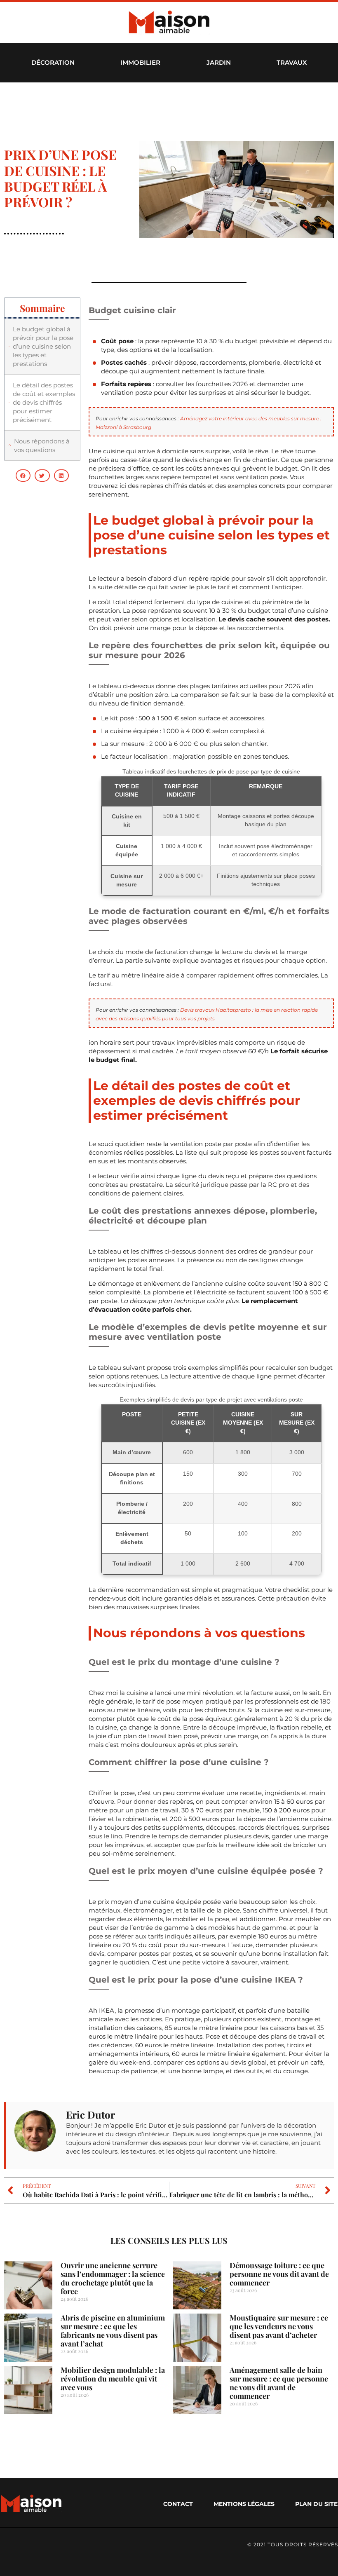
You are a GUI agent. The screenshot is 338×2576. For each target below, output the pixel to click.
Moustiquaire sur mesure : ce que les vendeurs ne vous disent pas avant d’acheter (279, 2326)
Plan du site (316, 2504)
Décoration (53, 62)
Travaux (292, 62)
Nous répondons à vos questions (42, 445)
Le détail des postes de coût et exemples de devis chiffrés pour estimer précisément (44, 402)
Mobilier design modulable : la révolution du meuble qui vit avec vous (113, 2379)
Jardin (219, 62)
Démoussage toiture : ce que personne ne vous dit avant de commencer (279, 2274)
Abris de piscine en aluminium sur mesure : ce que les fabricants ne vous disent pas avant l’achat (113, 2331)
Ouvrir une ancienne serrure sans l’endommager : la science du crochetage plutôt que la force (113, 2278)
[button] (23, 476)
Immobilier (140, 62)
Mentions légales (244, 2504)
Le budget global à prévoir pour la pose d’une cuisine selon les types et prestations (43, 346)
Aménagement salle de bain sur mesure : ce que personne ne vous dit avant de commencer (279, 2383)
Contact (178, 2504)
